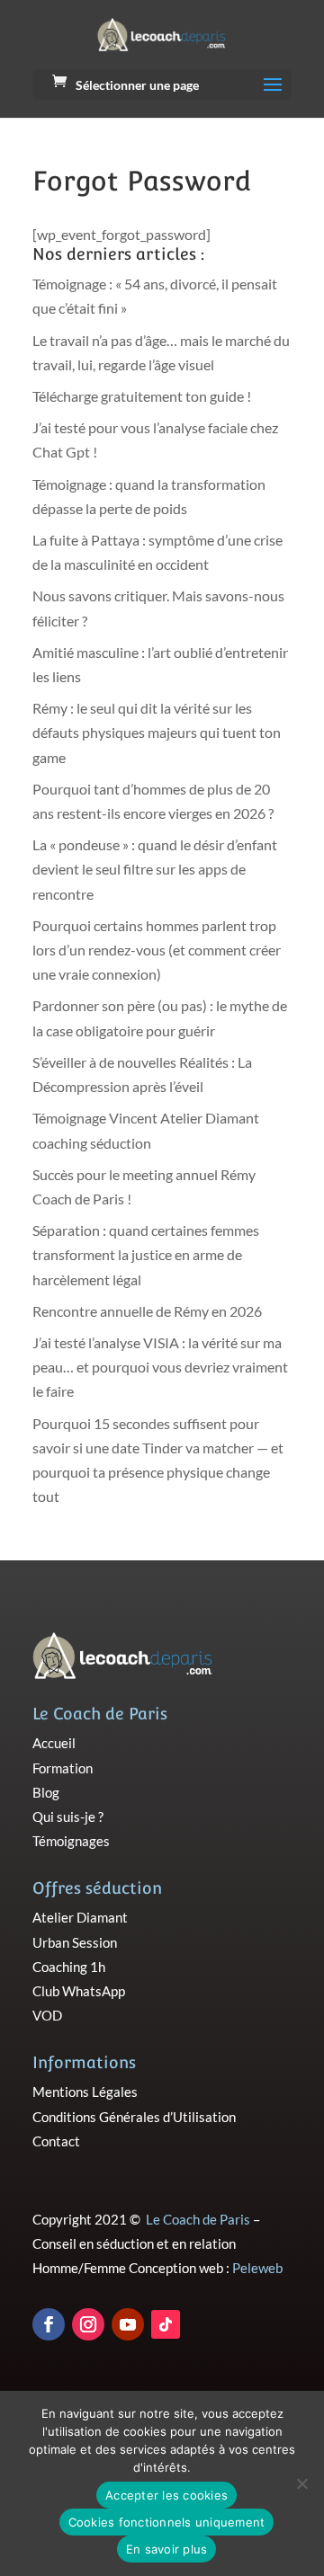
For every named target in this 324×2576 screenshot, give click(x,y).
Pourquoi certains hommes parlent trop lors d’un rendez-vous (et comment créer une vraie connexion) (157, 950)
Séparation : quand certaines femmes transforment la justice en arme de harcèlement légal (146, 1254)
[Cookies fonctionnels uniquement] (301, 2483)
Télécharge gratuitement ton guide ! (142, 396)
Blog (46, 1792)
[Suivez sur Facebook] (49, 2324)
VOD (47, 2015)
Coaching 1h (69, 1967)
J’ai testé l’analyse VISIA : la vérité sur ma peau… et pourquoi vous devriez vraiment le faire (160, 1367)
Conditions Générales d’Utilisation (134, 2117)
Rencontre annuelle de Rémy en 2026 (147, 1311)
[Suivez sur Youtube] (128, 2324)
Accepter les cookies (166, 2495)
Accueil (54, 1743)
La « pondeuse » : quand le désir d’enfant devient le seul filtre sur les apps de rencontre (155, 869)
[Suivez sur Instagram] (88, 2324)
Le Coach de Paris (198, 2219)
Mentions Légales (85, 2092)
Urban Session (75, 1942)
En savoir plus (167, 2549)
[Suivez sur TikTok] (166, 2324)
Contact (56, 2141)
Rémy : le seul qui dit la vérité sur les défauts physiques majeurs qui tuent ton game (157, 732)
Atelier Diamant (80, 1917)
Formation (63, 1768)
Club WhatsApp (79, 1991)
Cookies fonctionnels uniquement (167, 2522)
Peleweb (257, 2268)
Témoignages (71, 1841)
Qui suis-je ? (68, 1817)
